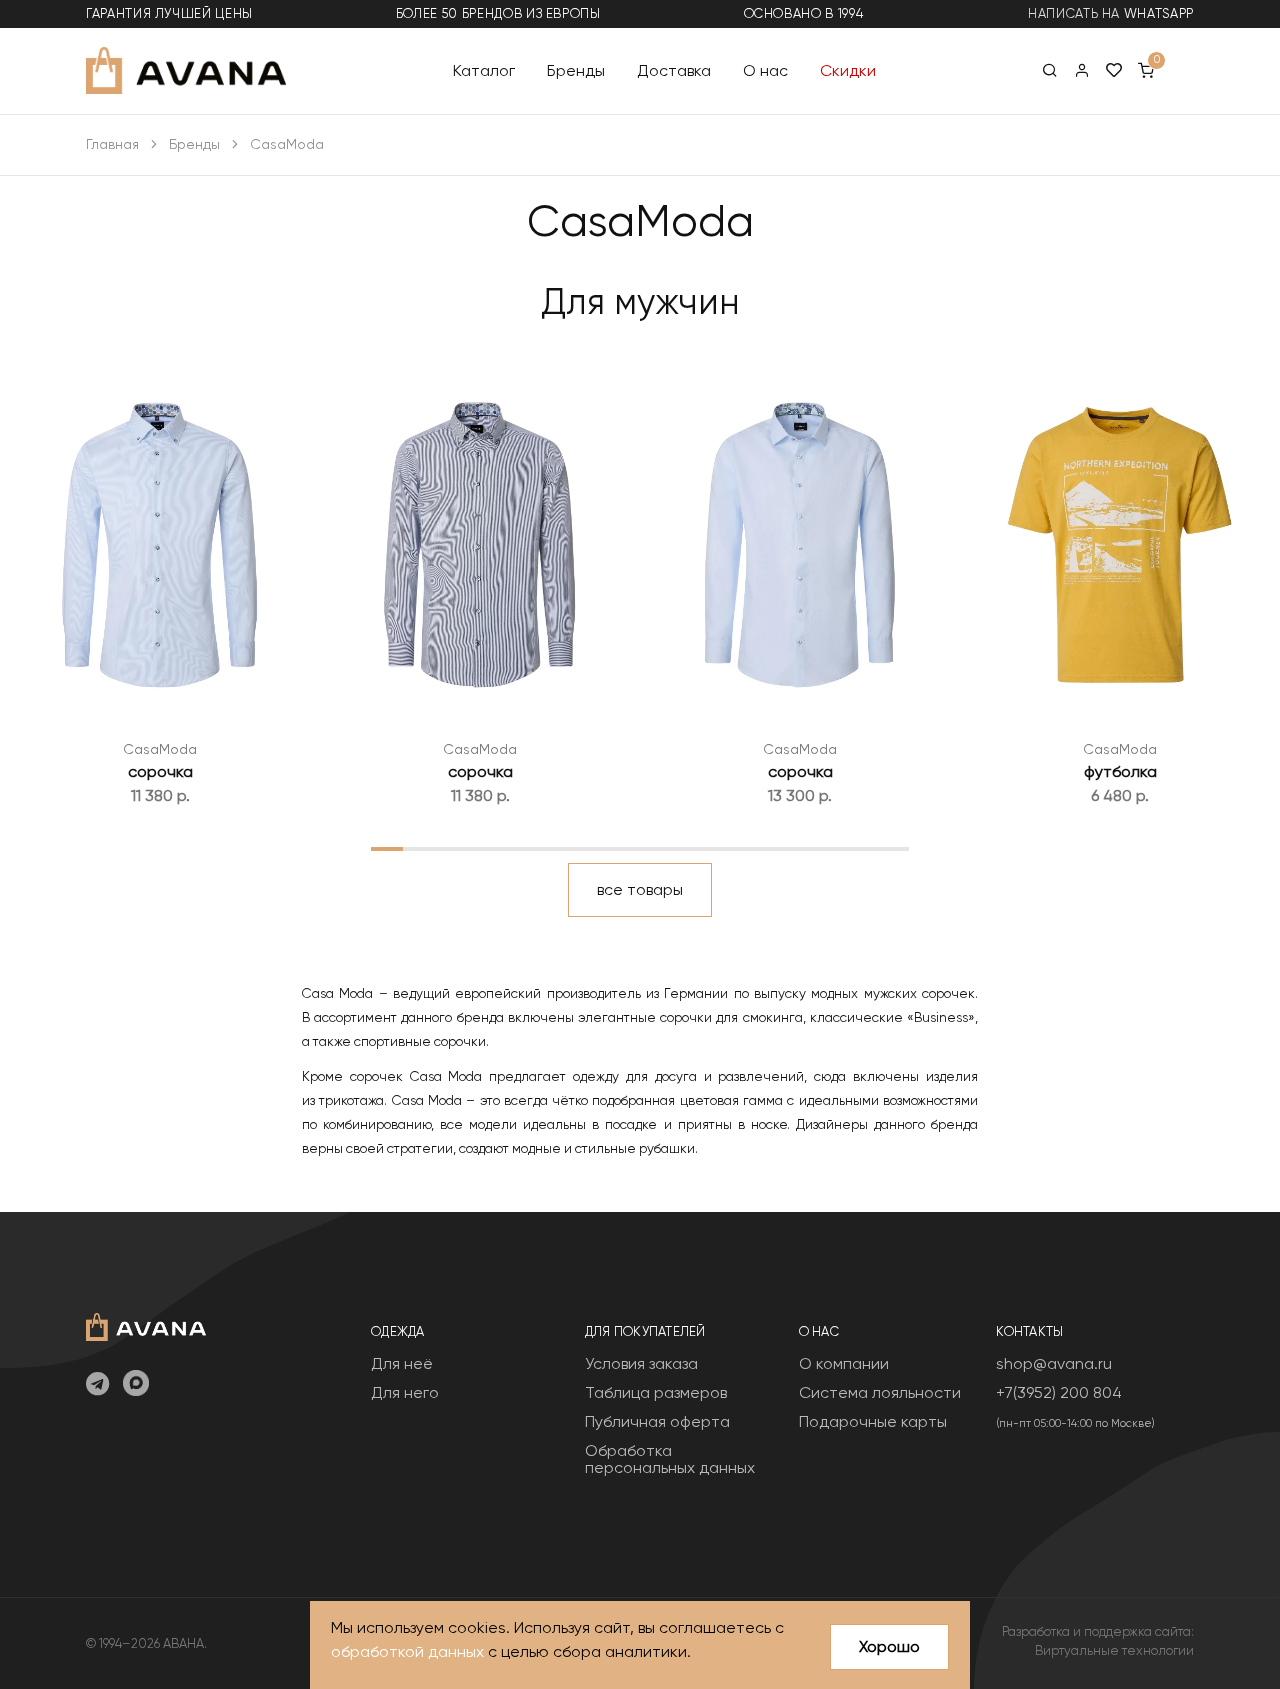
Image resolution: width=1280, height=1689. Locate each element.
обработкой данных (407, 1651)
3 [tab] (450, 848)
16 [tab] (861, 848)
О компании (844, 1363)
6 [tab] (545, 848)
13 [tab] (767, 848)
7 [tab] (576, 848)
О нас (765, 69)
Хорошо (889, 1646)
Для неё (402, 1363)
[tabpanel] (160, 579)
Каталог (484, 69)
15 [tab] (830, 848)
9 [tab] (640, 848)
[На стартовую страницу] (146, 1324)
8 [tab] (608, 848)
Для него (405, 1392)
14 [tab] (798, 848)
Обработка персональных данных (670, 1459)
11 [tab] (703, 848)
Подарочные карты (873, 1421)
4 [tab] (482, 848)
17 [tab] (893, 848)
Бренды (576, 69)
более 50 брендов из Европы (498, 13)
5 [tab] (513, 848)
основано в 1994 (804, 13)
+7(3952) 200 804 (1059, 1392)
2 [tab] (418, 848)
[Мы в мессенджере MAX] (136, 1385)
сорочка (160, 771)
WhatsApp (1159, 13)
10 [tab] (671, 848)
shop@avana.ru (1054, 1363)
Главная (112, 144)
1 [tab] (386, 848)
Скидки (848, 69)
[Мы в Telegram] (97, 1385)
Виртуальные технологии (1114, 1650)
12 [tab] (735, 848)
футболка (1120, 771)
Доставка (674, 69)
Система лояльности (880, 1392)
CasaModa (160, 749)
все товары (640, 889)
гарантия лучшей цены (169, 13)
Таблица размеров (656, 1392)
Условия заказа (641, 1363)
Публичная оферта (657, 1421)
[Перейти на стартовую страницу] (186, 70)
